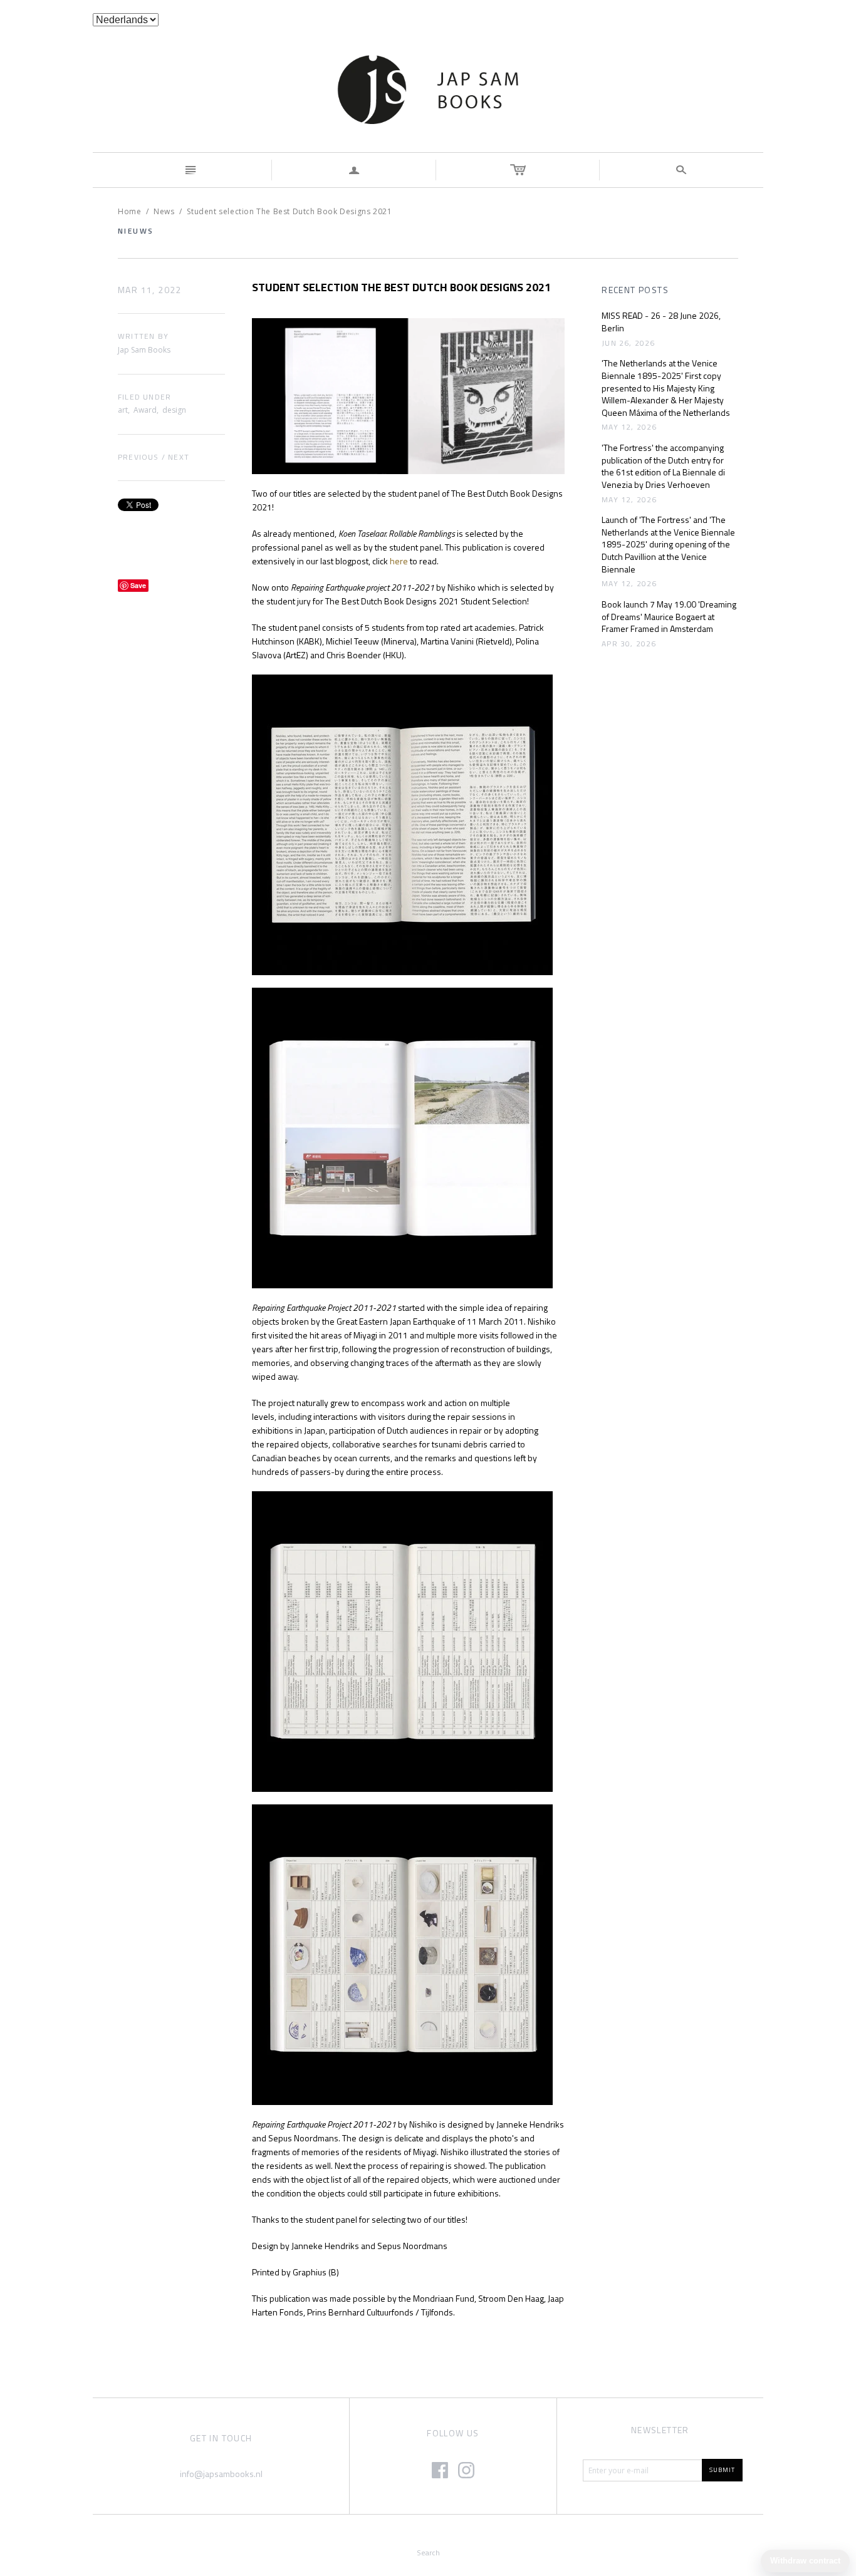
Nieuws (136, 231)
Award (145, 410)
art (123, 410)
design (174, 410)
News (164, 211)
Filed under (144, 397)
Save (138, 585)
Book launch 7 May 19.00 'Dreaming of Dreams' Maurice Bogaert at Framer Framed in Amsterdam (669, 617)
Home (129, 211)
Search (428, 2553)
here (399, 561)
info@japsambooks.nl (221, 2474)
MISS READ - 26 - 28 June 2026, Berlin (661, 322)
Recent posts (635, 290)
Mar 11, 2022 (150, 290)
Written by (143, 337)
